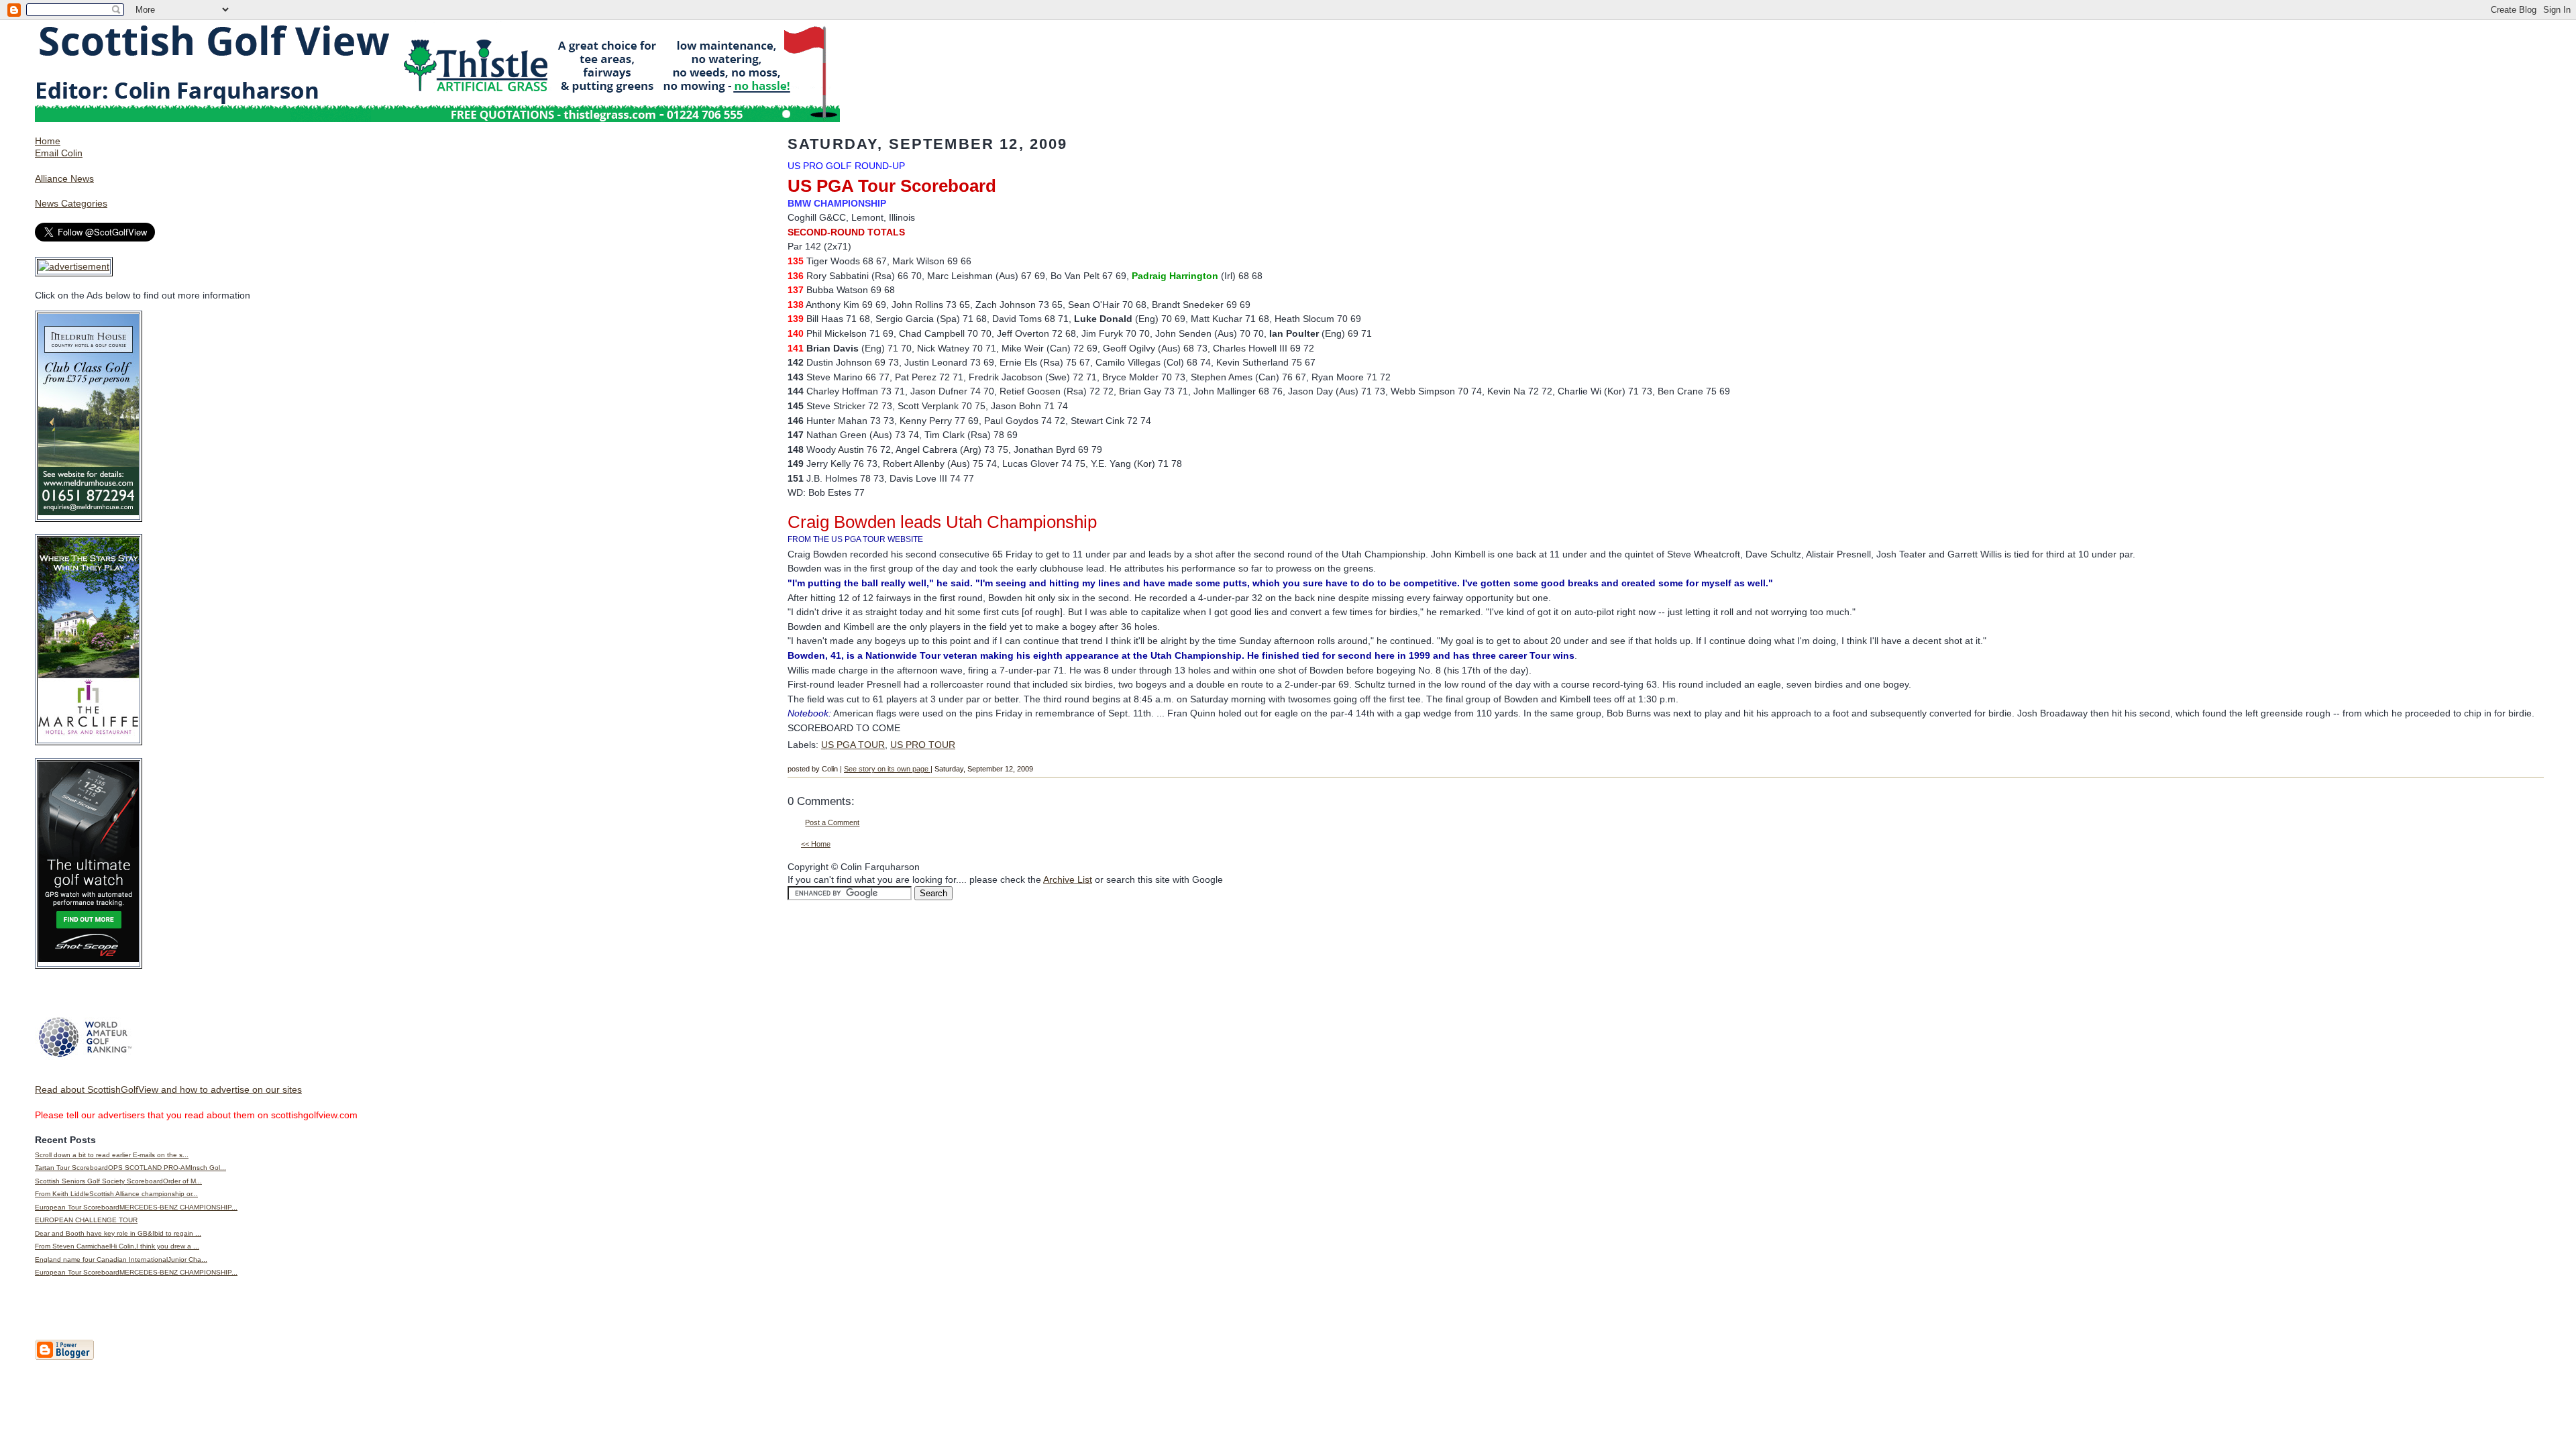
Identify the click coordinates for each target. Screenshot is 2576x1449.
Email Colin (59, 153)
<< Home (816, 844)
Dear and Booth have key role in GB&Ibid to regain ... (118, 1233)
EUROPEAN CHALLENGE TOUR (86, 1220)
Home (48, 141)
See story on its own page (887, 769)
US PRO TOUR (923, 745)
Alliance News (64, 178)
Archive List (1068, 879)
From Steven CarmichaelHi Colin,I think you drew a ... (117, 1246)
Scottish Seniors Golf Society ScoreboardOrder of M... (118, 1181)
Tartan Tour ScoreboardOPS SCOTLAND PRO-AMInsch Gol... (130, 1168)
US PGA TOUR (853, 745)
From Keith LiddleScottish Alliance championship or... (116, 1194)
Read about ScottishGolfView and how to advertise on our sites (168, 1089)
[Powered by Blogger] (64, 1357)
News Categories (71, 203)
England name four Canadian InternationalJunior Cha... (121, 1259)
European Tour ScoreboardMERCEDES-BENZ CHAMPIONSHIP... (136, 1207)
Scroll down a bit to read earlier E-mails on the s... (112, 1155)
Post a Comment (832, 822)
